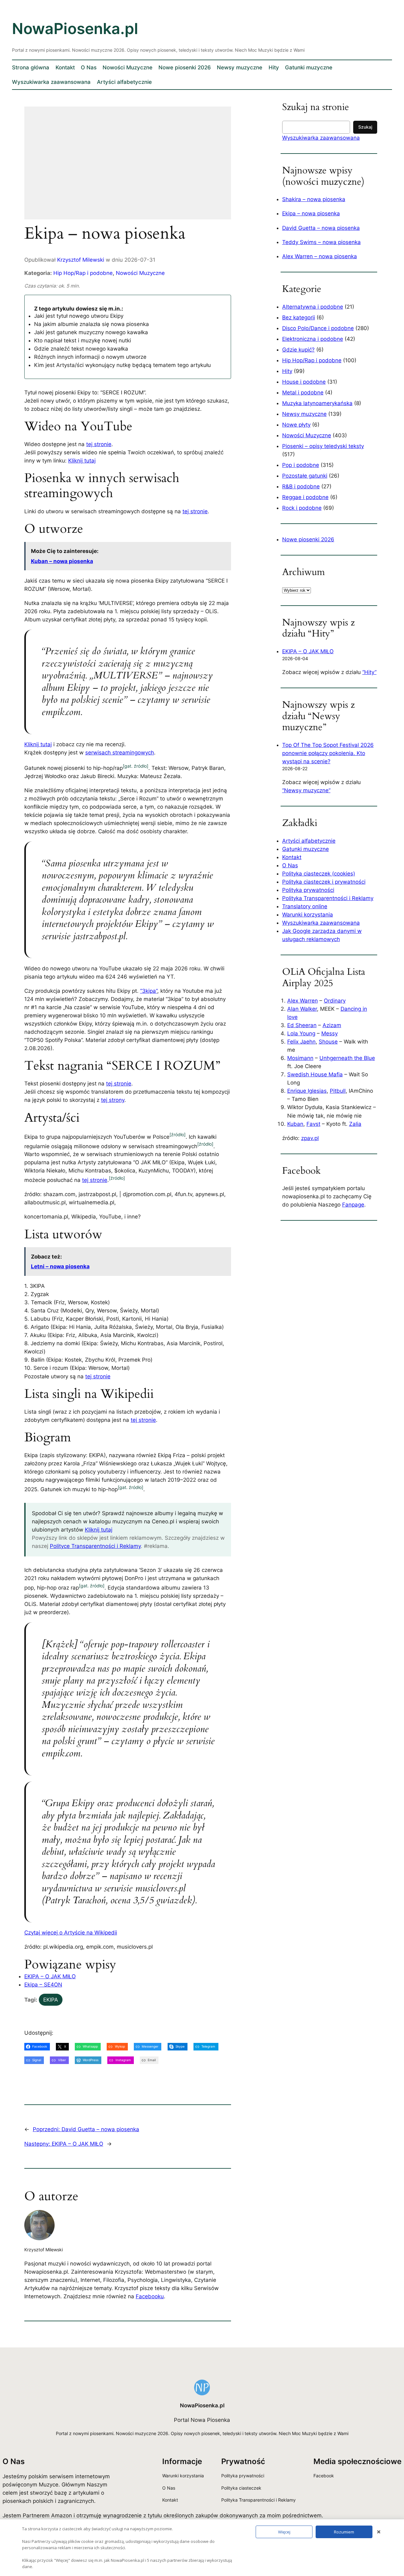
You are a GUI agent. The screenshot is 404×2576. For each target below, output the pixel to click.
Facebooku (150, 2296)
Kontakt (292, 857)
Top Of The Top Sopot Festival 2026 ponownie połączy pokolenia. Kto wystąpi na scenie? (328, 753)
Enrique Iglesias (307, 1091)
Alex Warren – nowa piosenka (320, 256)
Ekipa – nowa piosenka (311, 213)
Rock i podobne (302, 508)
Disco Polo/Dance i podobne (318, 328)
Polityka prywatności (308, 890)
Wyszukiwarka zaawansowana (321, 138)
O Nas (290, 865)
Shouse (328, 1042)
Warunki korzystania (308, 915)
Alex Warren (303, 1001)
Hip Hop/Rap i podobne (83, 273)
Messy (330, 1033)
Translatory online (305, 906)
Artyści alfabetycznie (309, 841)
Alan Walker (302, 1009)
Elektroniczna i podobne (313, 339)
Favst (313, 1124)
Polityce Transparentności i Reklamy (95, 1546)
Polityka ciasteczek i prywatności (324, 882)
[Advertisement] (128, 167)
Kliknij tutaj (82, 461)
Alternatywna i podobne (313, 307)
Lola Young (301, 1033)
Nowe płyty (296, 425)
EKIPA (51, 2000)
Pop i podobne (301, 465)
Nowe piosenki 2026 (308, 539)
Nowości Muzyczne (140, 273)
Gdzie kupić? (298, 350)
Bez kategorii (299, 317)
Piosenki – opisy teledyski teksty (323, 446)
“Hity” (369, 672)
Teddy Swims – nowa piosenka (321, 242)
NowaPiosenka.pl (75, 29)
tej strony (113, 1100)
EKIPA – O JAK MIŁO (50, 1976)
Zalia (355, 1124)
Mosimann (300, 1058)
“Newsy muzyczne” (306, 790)
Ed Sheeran (302, 1025)
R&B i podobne (301, 486)
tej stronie (99, 444)
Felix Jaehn (301, 1042)
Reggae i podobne (305, 497)
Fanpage (353, 1205)
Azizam (332, 1025)
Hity (287, 371)
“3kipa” (149, 991)
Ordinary (335, 1001)
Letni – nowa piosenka (60, 1266)
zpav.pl (310, 1138)
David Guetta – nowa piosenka (321, 228)
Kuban (295, 1124)
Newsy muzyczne (304, 414)
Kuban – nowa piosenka (62, 561)
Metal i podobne (303, 393)
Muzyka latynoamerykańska (317, 403)
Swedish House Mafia (315, 1074)
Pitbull (338, 1091)
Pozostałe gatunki (305, 476)
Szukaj (365, 127)
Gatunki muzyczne (306, 849)
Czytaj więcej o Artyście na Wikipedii (71, 1933)
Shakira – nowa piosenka (314, 199)
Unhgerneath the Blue (347, 1058)
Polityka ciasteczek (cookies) (319, 874)
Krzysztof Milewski (81, 260)
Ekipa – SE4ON (43, 1985)
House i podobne (304, 382)
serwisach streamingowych (120, 753)
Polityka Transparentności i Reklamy (328, 898)
